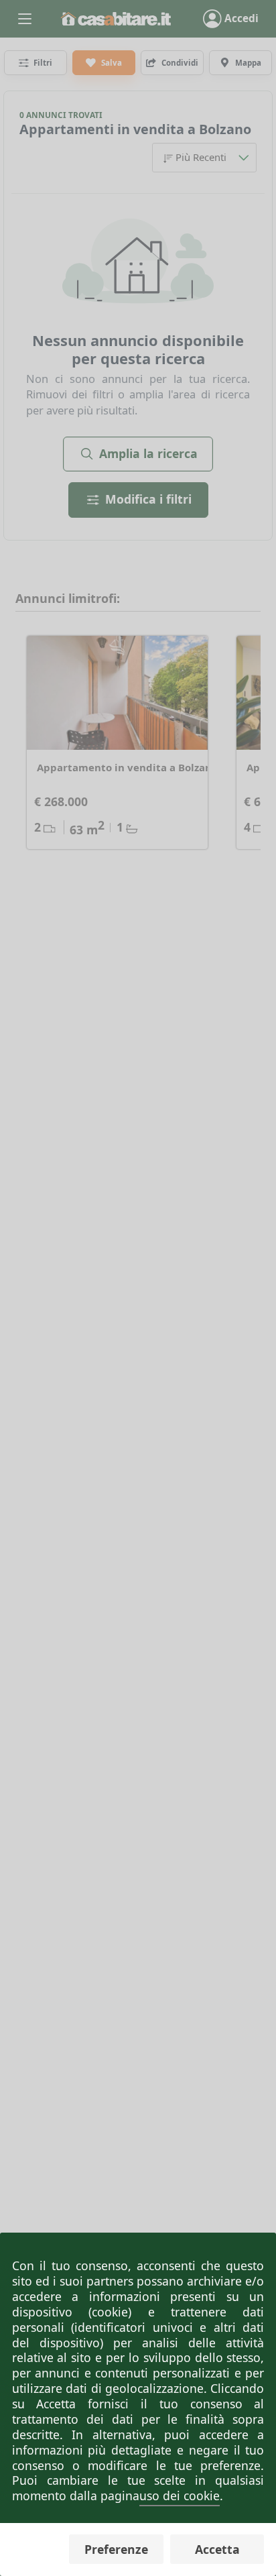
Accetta (217, 2549)
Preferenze (116, 2549)
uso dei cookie (180, 2496)
